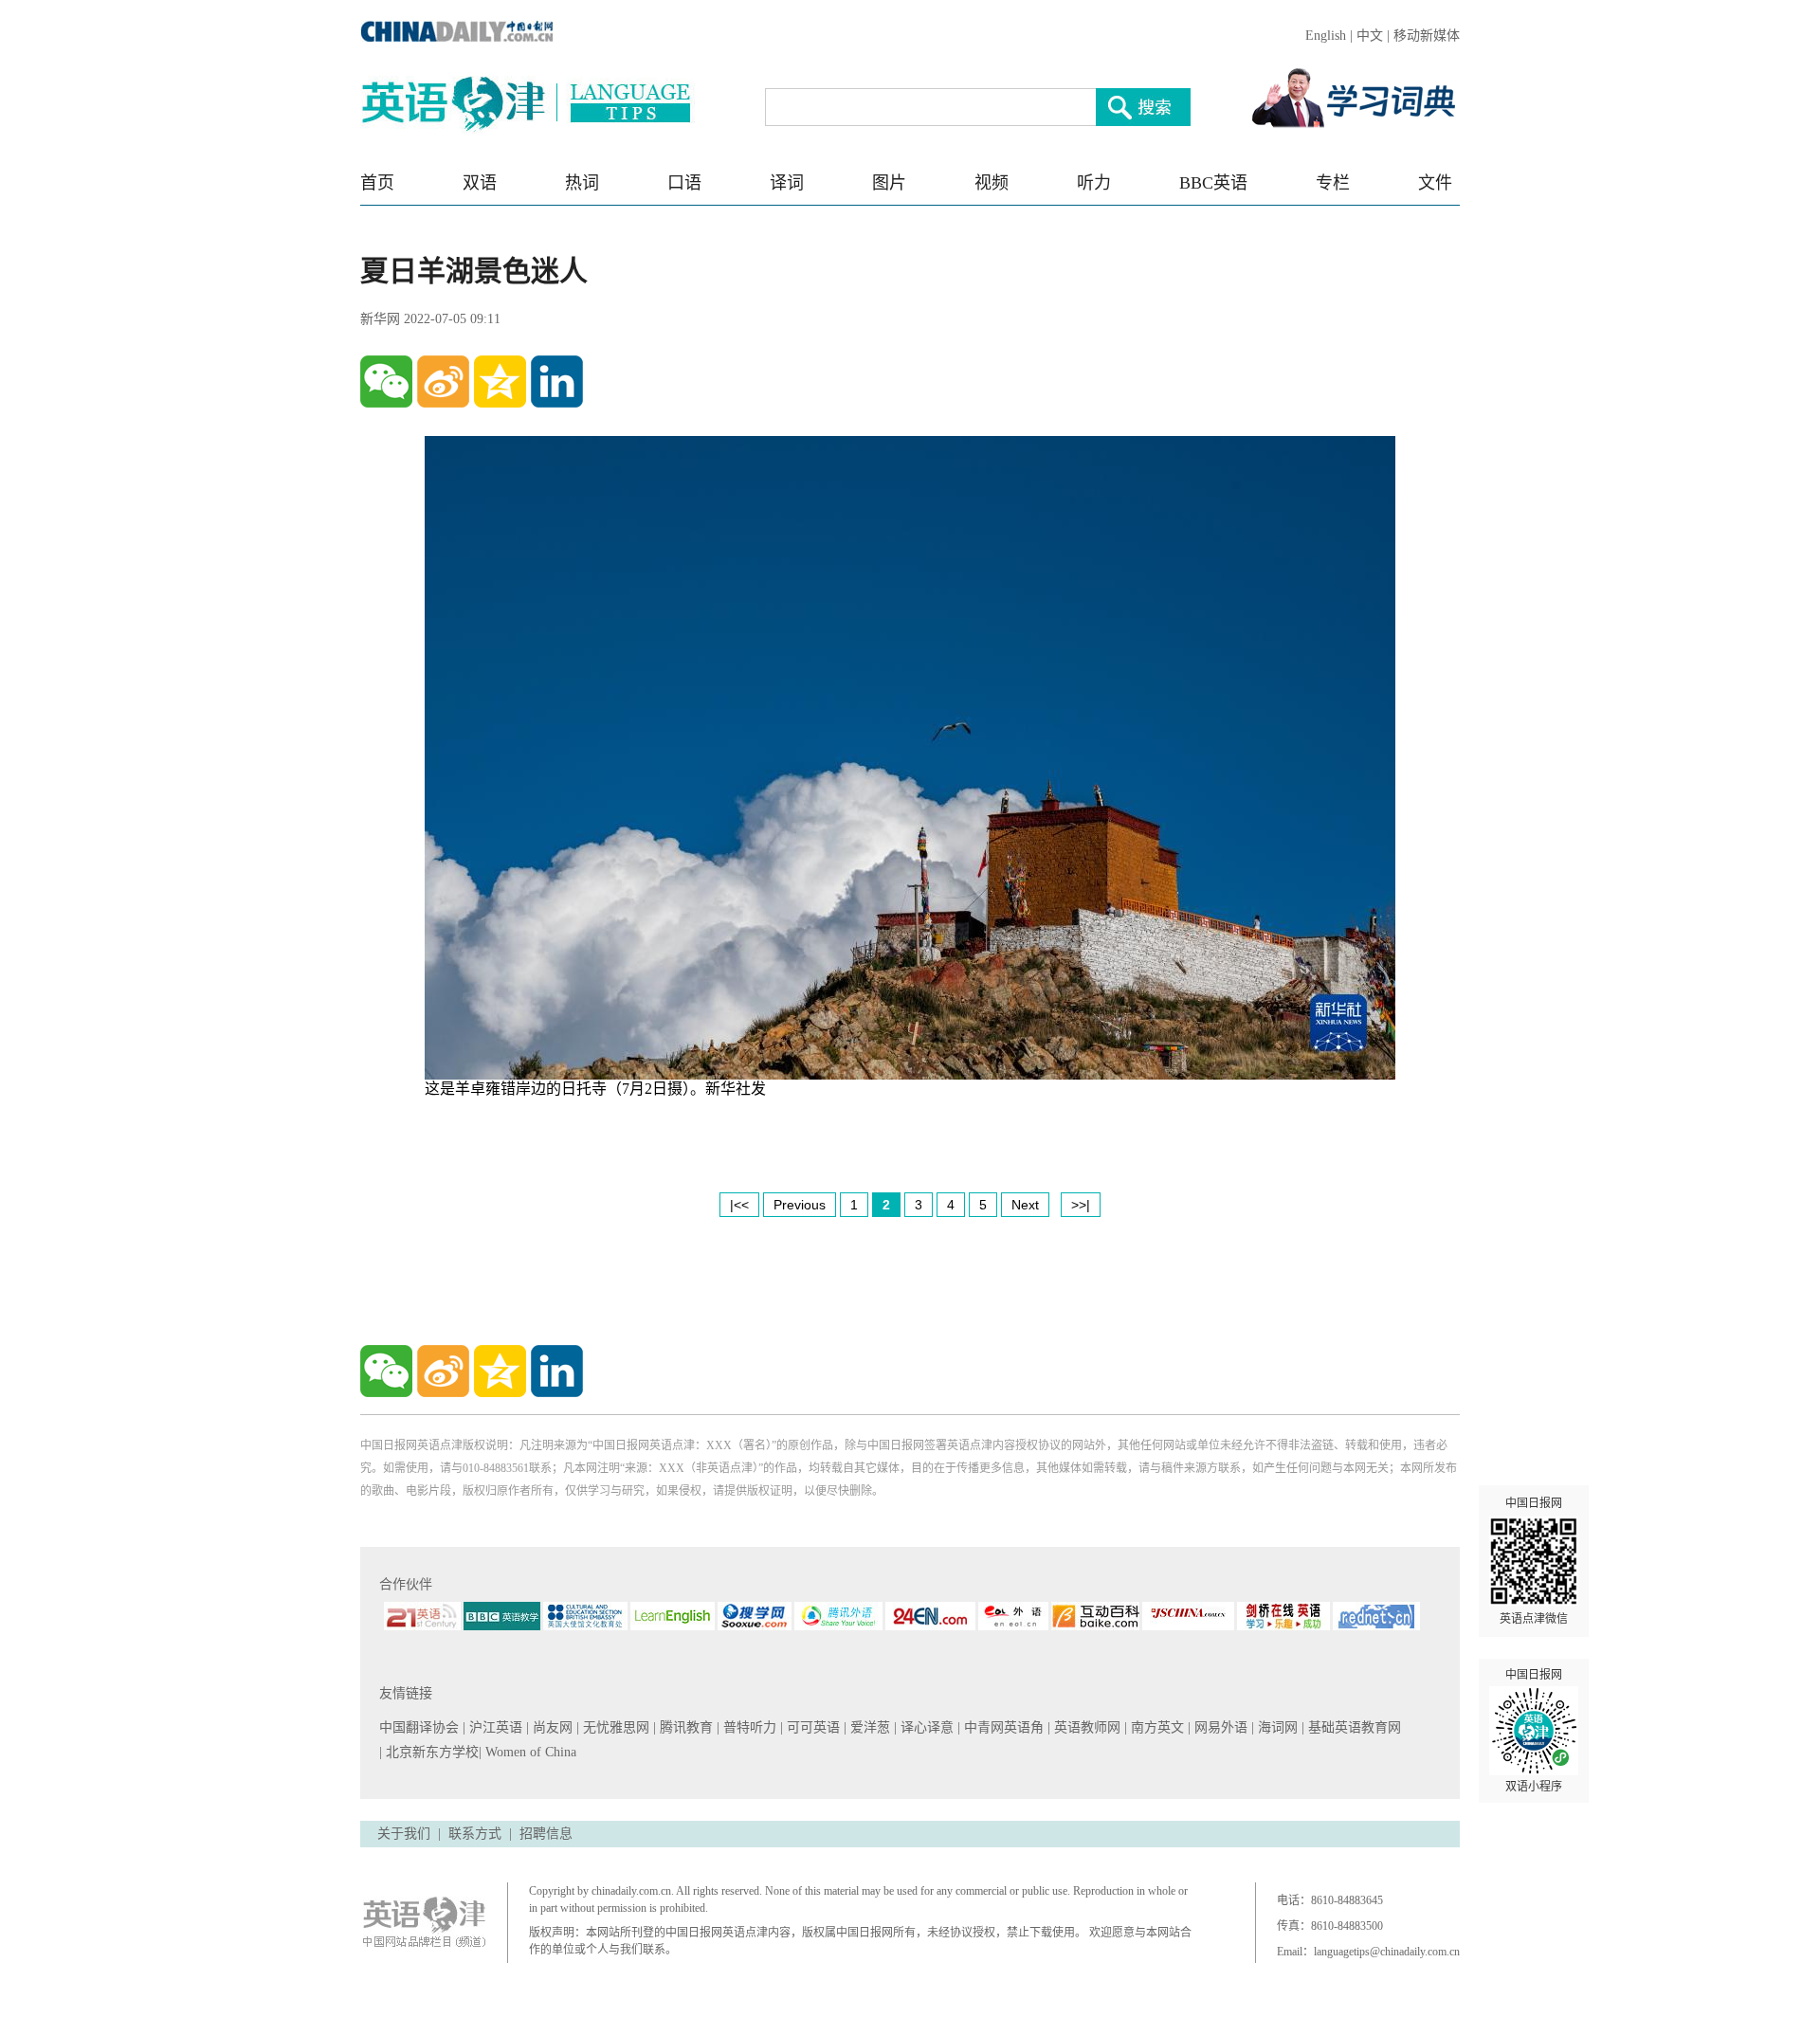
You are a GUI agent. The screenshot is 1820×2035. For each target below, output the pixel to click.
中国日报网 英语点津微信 (1534, 1561)
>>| (1081, 1205)
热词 (582, 183)
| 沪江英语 (494, 1727)
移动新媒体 (1427, 36)
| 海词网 (1276, 1727)
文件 (1435, 183)
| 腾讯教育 (685, 1727)
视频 (992, 183)
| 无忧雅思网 (615, 1727)
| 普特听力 (748, 1727)
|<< (739, 1205)
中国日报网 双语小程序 (1534, 1731)
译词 (787, 183)
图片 (889, 183)
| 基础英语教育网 (1353, 1727)
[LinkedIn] (557, 382)
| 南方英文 (1156, 1727)
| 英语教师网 (1086, 1727)
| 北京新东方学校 (429, 1752)
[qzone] (500, 382)
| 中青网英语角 (1002, 1727)
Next (1025, 1205)
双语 (480, 183)
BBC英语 (1213, 183)
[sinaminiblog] (443, 382)
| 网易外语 (1219, 1727)
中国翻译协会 (421, 1727)
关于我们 (404, 1834)
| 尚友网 (551, 1727)
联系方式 (475, 1834)
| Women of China (528, 1752)
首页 (377, 183)
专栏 (1333, 183)
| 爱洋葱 (869, 1727)
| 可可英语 (812, 1727)
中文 (1370, 36)
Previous (800, 1205)
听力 (1094, 183)
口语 (684, 183)
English (1326, 36)
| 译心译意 (926, 1727)
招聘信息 (546, 1834)
